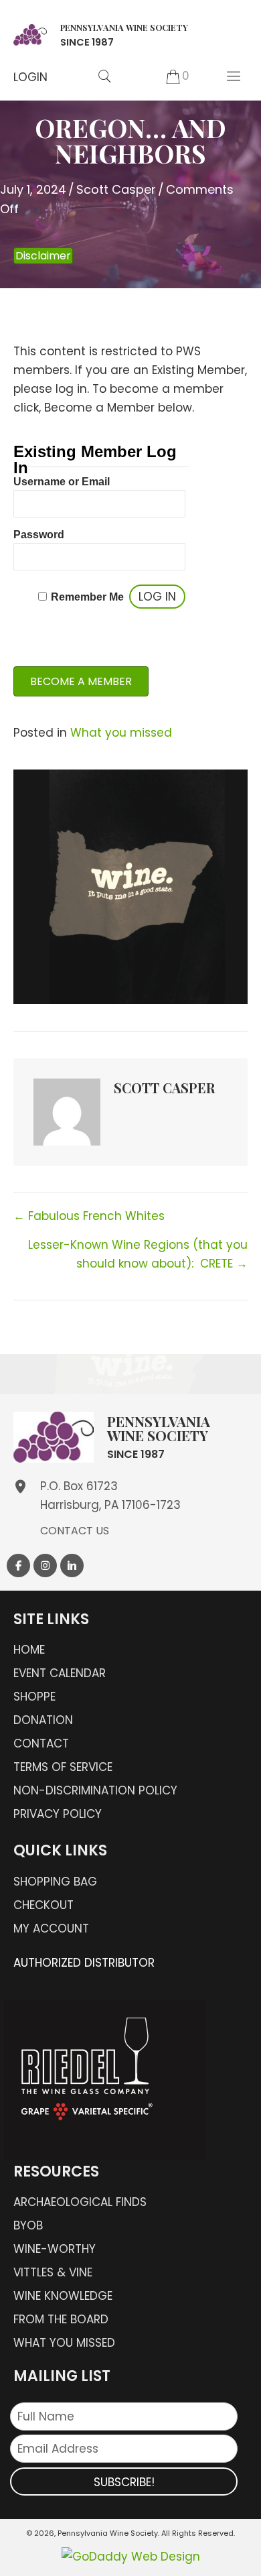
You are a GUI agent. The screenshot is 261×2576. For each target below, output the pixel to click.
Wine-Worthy (55, 2249)
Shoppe (34, 1697)
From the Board (61, 2319)
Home (29, 1650)
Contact (41, 1743)
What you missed (121, 733)
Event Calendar (60, 1673)
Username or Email (62, 482)
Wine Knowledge (63, 2296)
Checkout (43, 1905)
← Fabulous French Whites (89, 1216)
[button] (30, 77)
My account (51, 1928)
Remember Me (87, 597)
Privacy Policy (58, 1814)
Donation (43, 1720)
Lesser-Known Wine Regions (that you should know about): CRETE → (138, 1254)
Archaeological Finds (80, 2202)
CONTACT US (75, 1531)
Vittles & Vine (53, 2272)
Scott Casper (116, 189)
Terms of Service (63, 1767)
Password (39, 535)
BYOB (28, 2225)
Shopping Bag (55, 1882)
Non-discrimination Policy (95, 1790)
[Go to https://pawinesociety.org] (101, 33)
